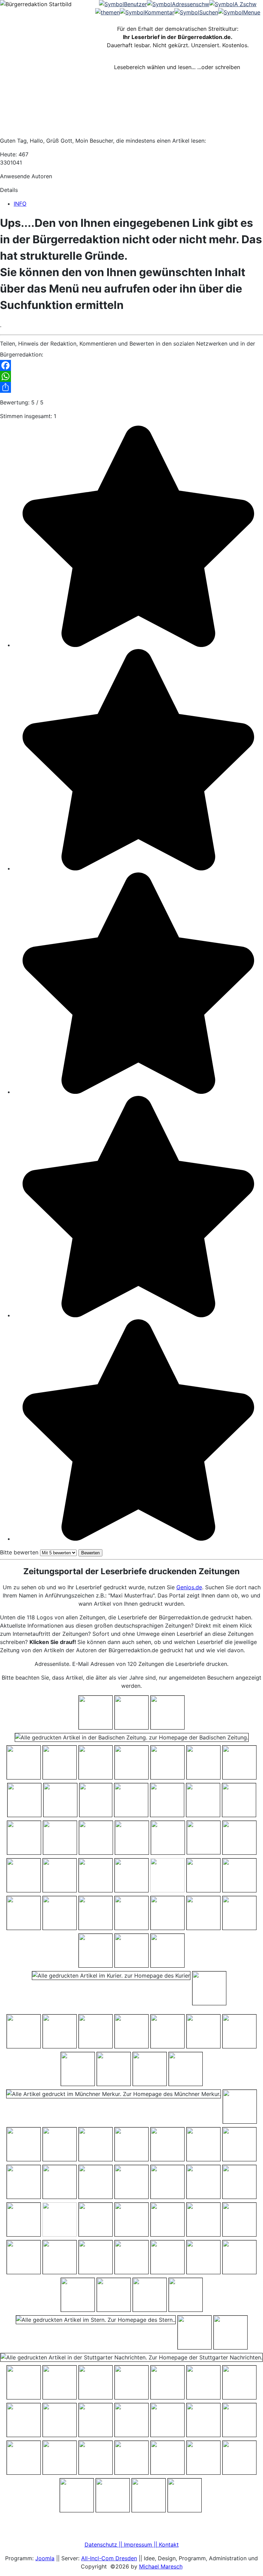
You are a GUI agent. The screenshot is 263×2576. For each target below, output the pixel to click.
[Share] (131, 387)
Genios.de (189, 1587)
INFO (20, 204)
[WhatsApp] (131, 376)
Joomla (45, 2558)
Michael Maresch (161, 2566)
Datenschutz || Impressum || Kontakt (132, 2545)
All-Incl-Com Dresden (109, 2558)
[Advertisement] (131, 116)
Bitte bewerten (19, 1552)
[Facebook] (131, 365)
